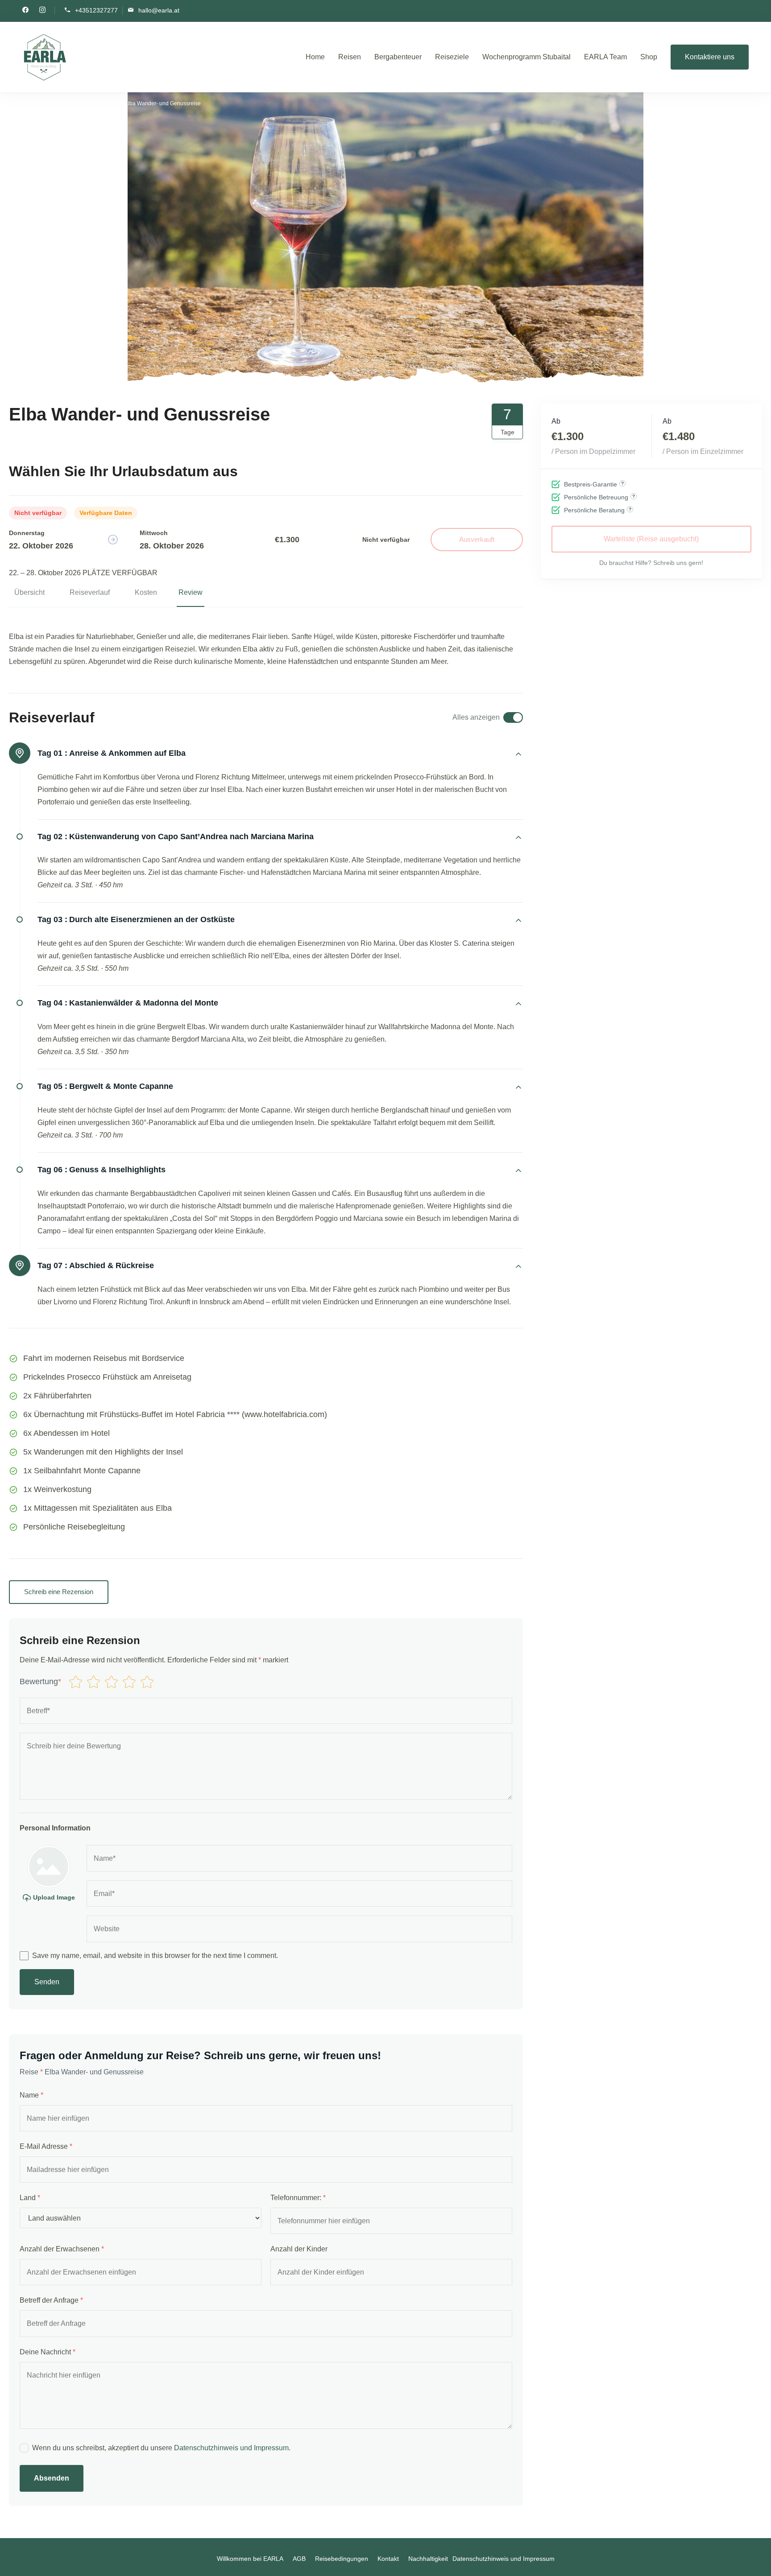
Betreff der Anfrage (51, 2300)
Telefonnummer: (298, 2198)
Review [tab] (191, 592)
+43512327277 (96, 10)
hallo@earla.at (159, 10)
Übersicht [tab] (29, 592)
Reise (31, 2072)
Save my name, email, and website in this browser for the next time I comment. (155, 1956)
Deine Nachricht (48, 2352)
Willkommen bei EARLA (250, 2559)
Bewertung (40, 1682)
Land (30, 2198)
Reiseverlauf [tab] (90, 592)
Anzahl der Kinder (299, 2249)
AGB (299, 2559)
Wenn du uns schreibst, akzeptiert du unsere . (161, 2448)
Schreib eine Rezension (59, 1592)
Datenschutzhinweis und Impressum (231, 2448)
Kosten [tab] (146, 592)
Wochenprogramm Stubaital (526, 57)
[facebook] (25, 11)
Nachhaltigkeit (428, 2559)
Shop (649, 57)
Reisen (350, 57)
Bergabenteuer (398, 57)
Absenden (52, 2478)
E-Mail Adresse (46, 2146)
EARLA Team (605, 57)
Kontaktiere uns (710, 57)
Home (315, 57)
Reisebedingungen (342, 2559)
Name (31, 2095)
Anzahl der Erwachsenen (62, 2249)
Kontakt (388, 2559)
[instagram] (42, 11)
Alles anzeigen (476, 717)
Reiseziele (452, 57)
